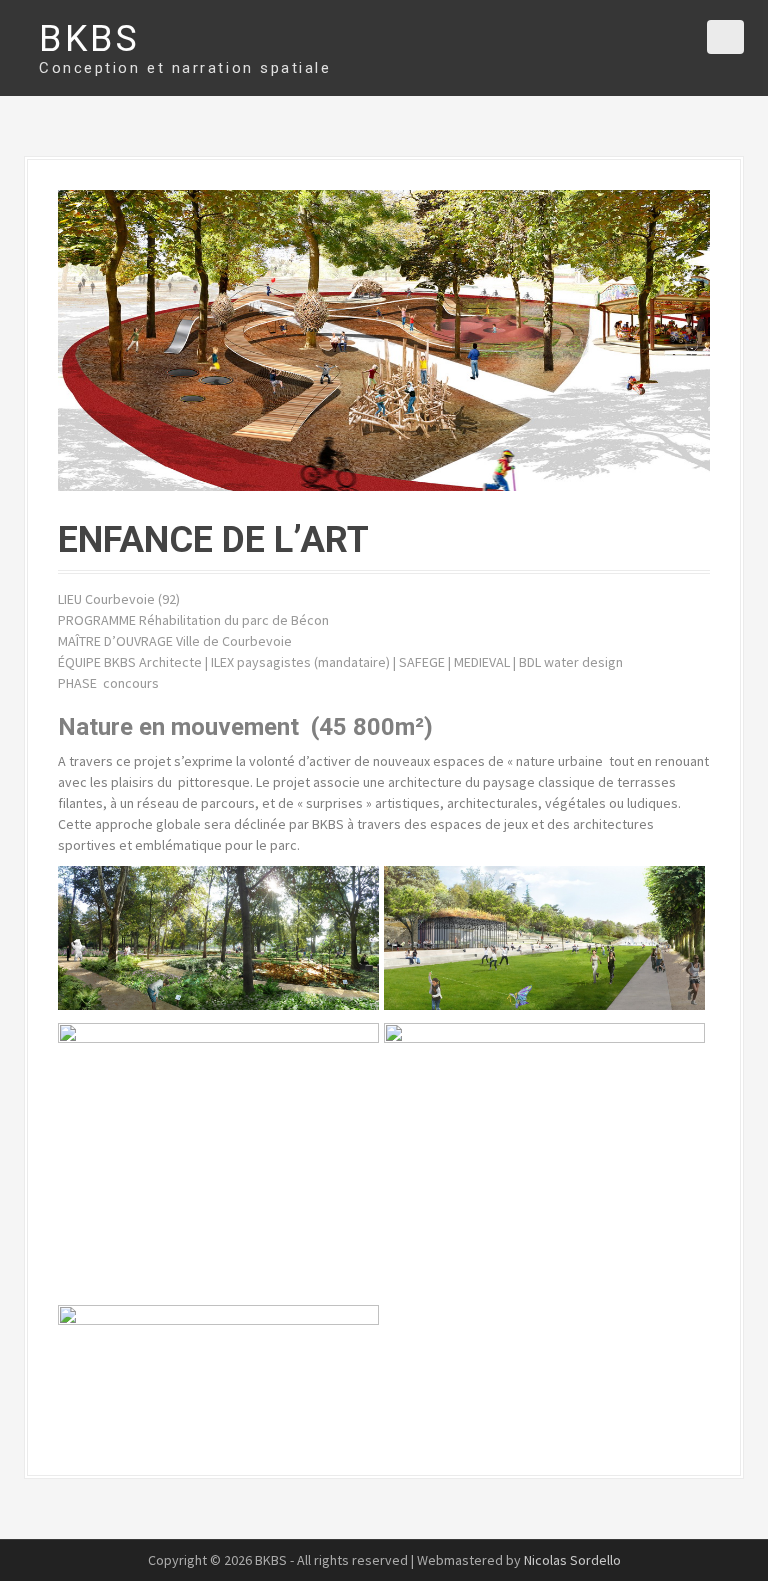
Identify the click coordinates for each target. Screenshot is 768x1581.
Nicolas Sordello (572, 1560)
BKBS (89, 39)
